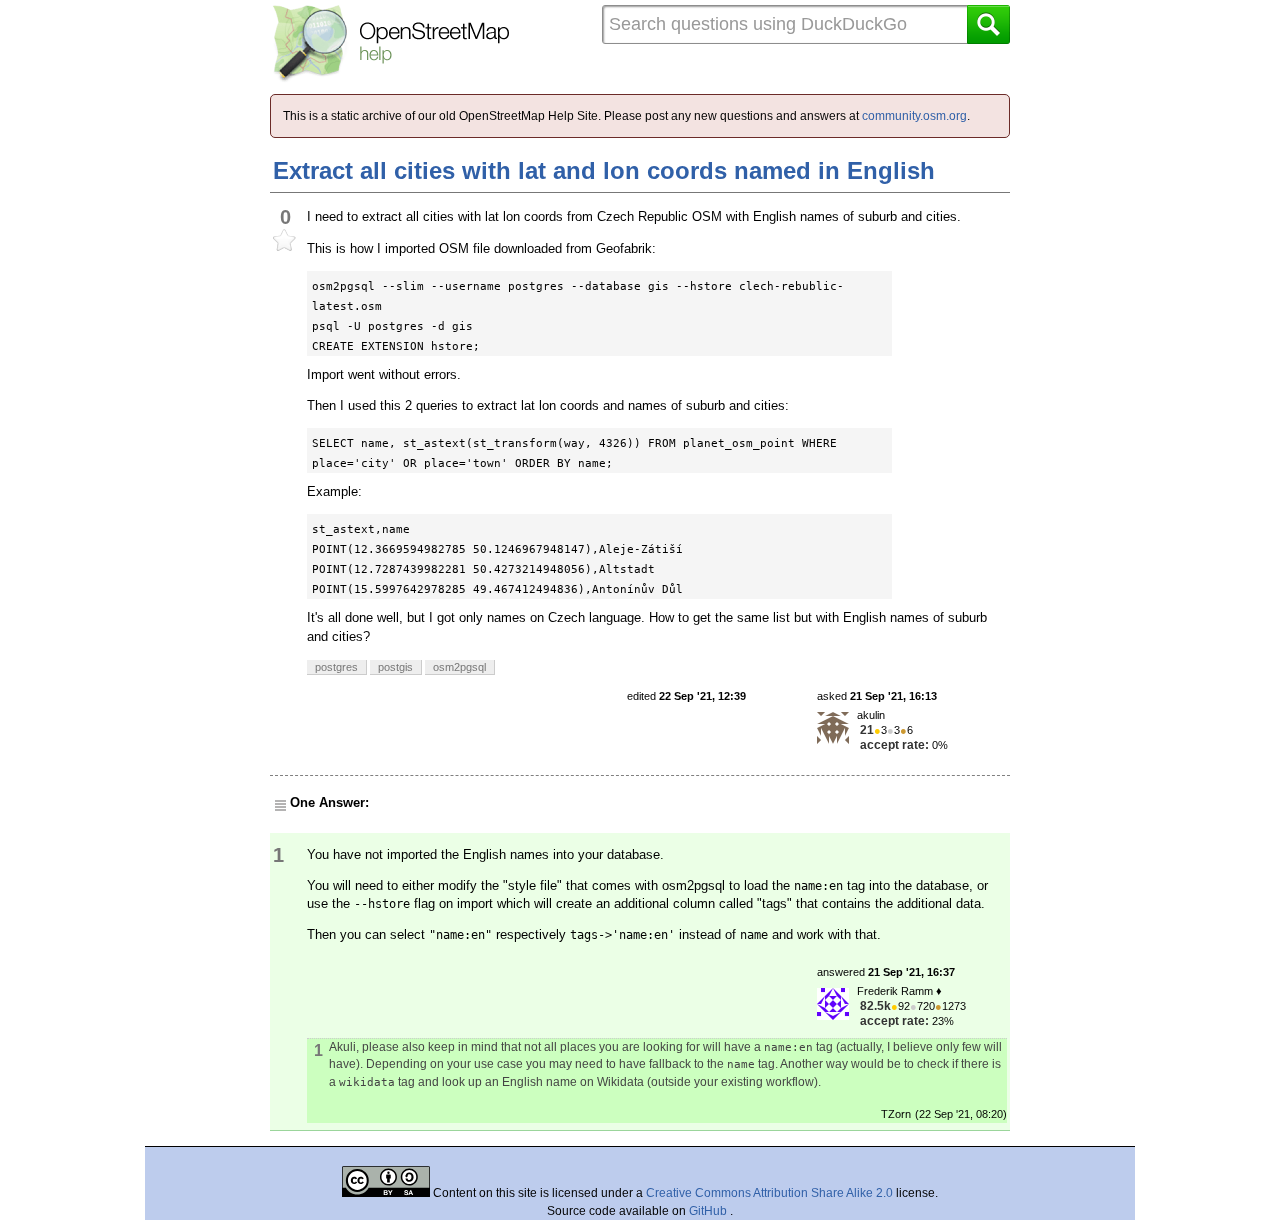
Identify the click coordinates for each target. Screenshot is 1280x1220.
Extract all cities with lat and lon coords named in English (604, 170)
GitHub (709, 1211)
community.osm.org (914, 116)
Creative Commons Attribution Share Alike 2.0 (769, 1193)
